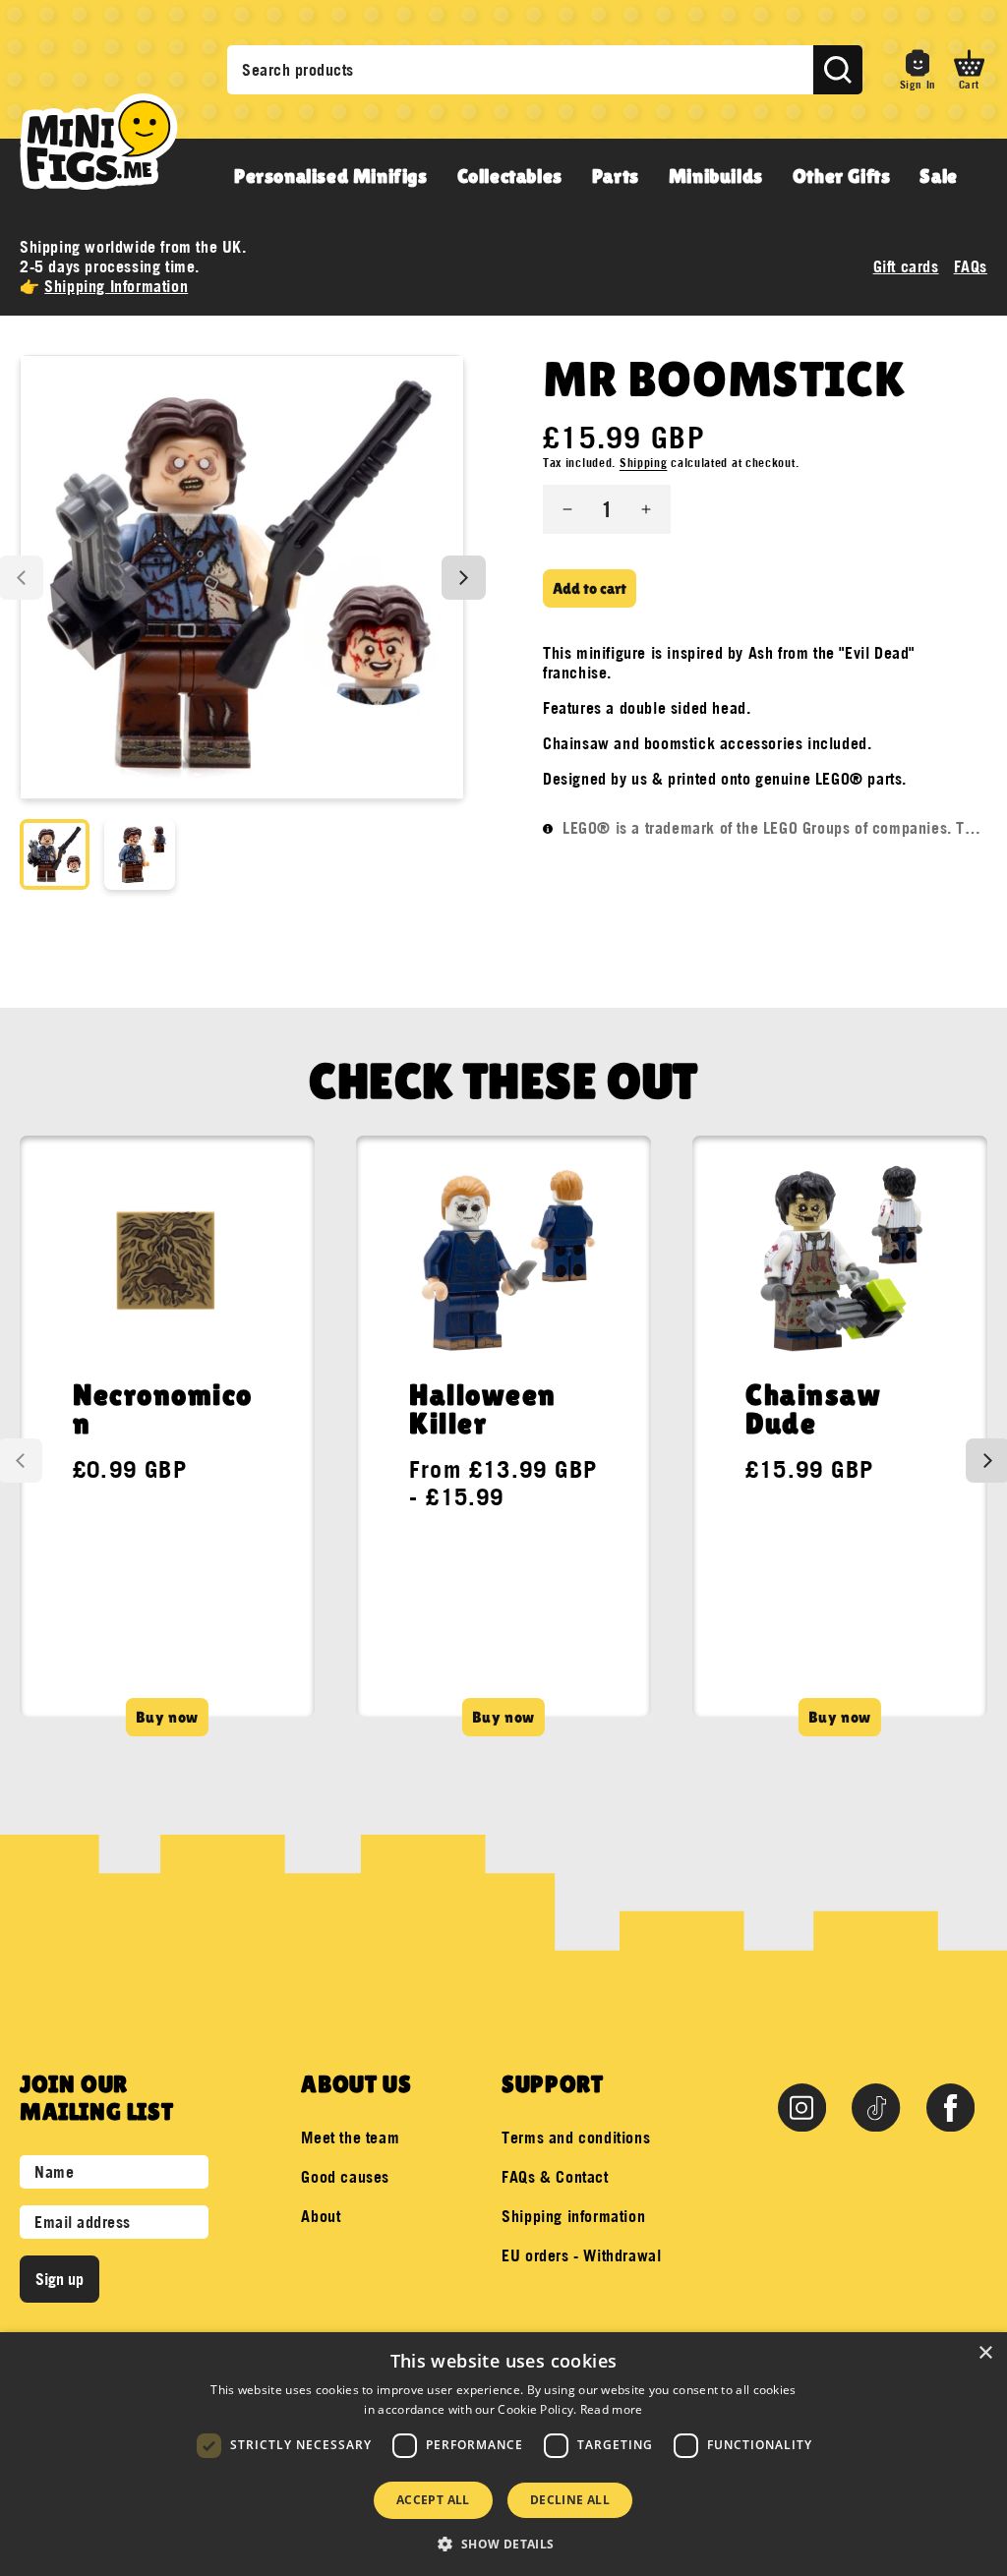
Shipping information (573, 2216)
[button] (969, 70)
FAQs (971, 266)
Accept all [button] (433, 2500)
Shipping (644, 463)
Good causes (345, 2177)
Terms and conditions (576, 2137)
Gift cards (906, 266)
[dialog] (503, 2454)
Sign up (59, 2279)
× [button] (985, 2353)
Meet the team (350, 2137)
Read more (612, 2409)
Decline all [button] (570, 2500)
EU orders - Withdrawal (581, 2255)
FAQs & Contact (555, 2177)
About (321, 2216)
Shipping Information (116, 286)
